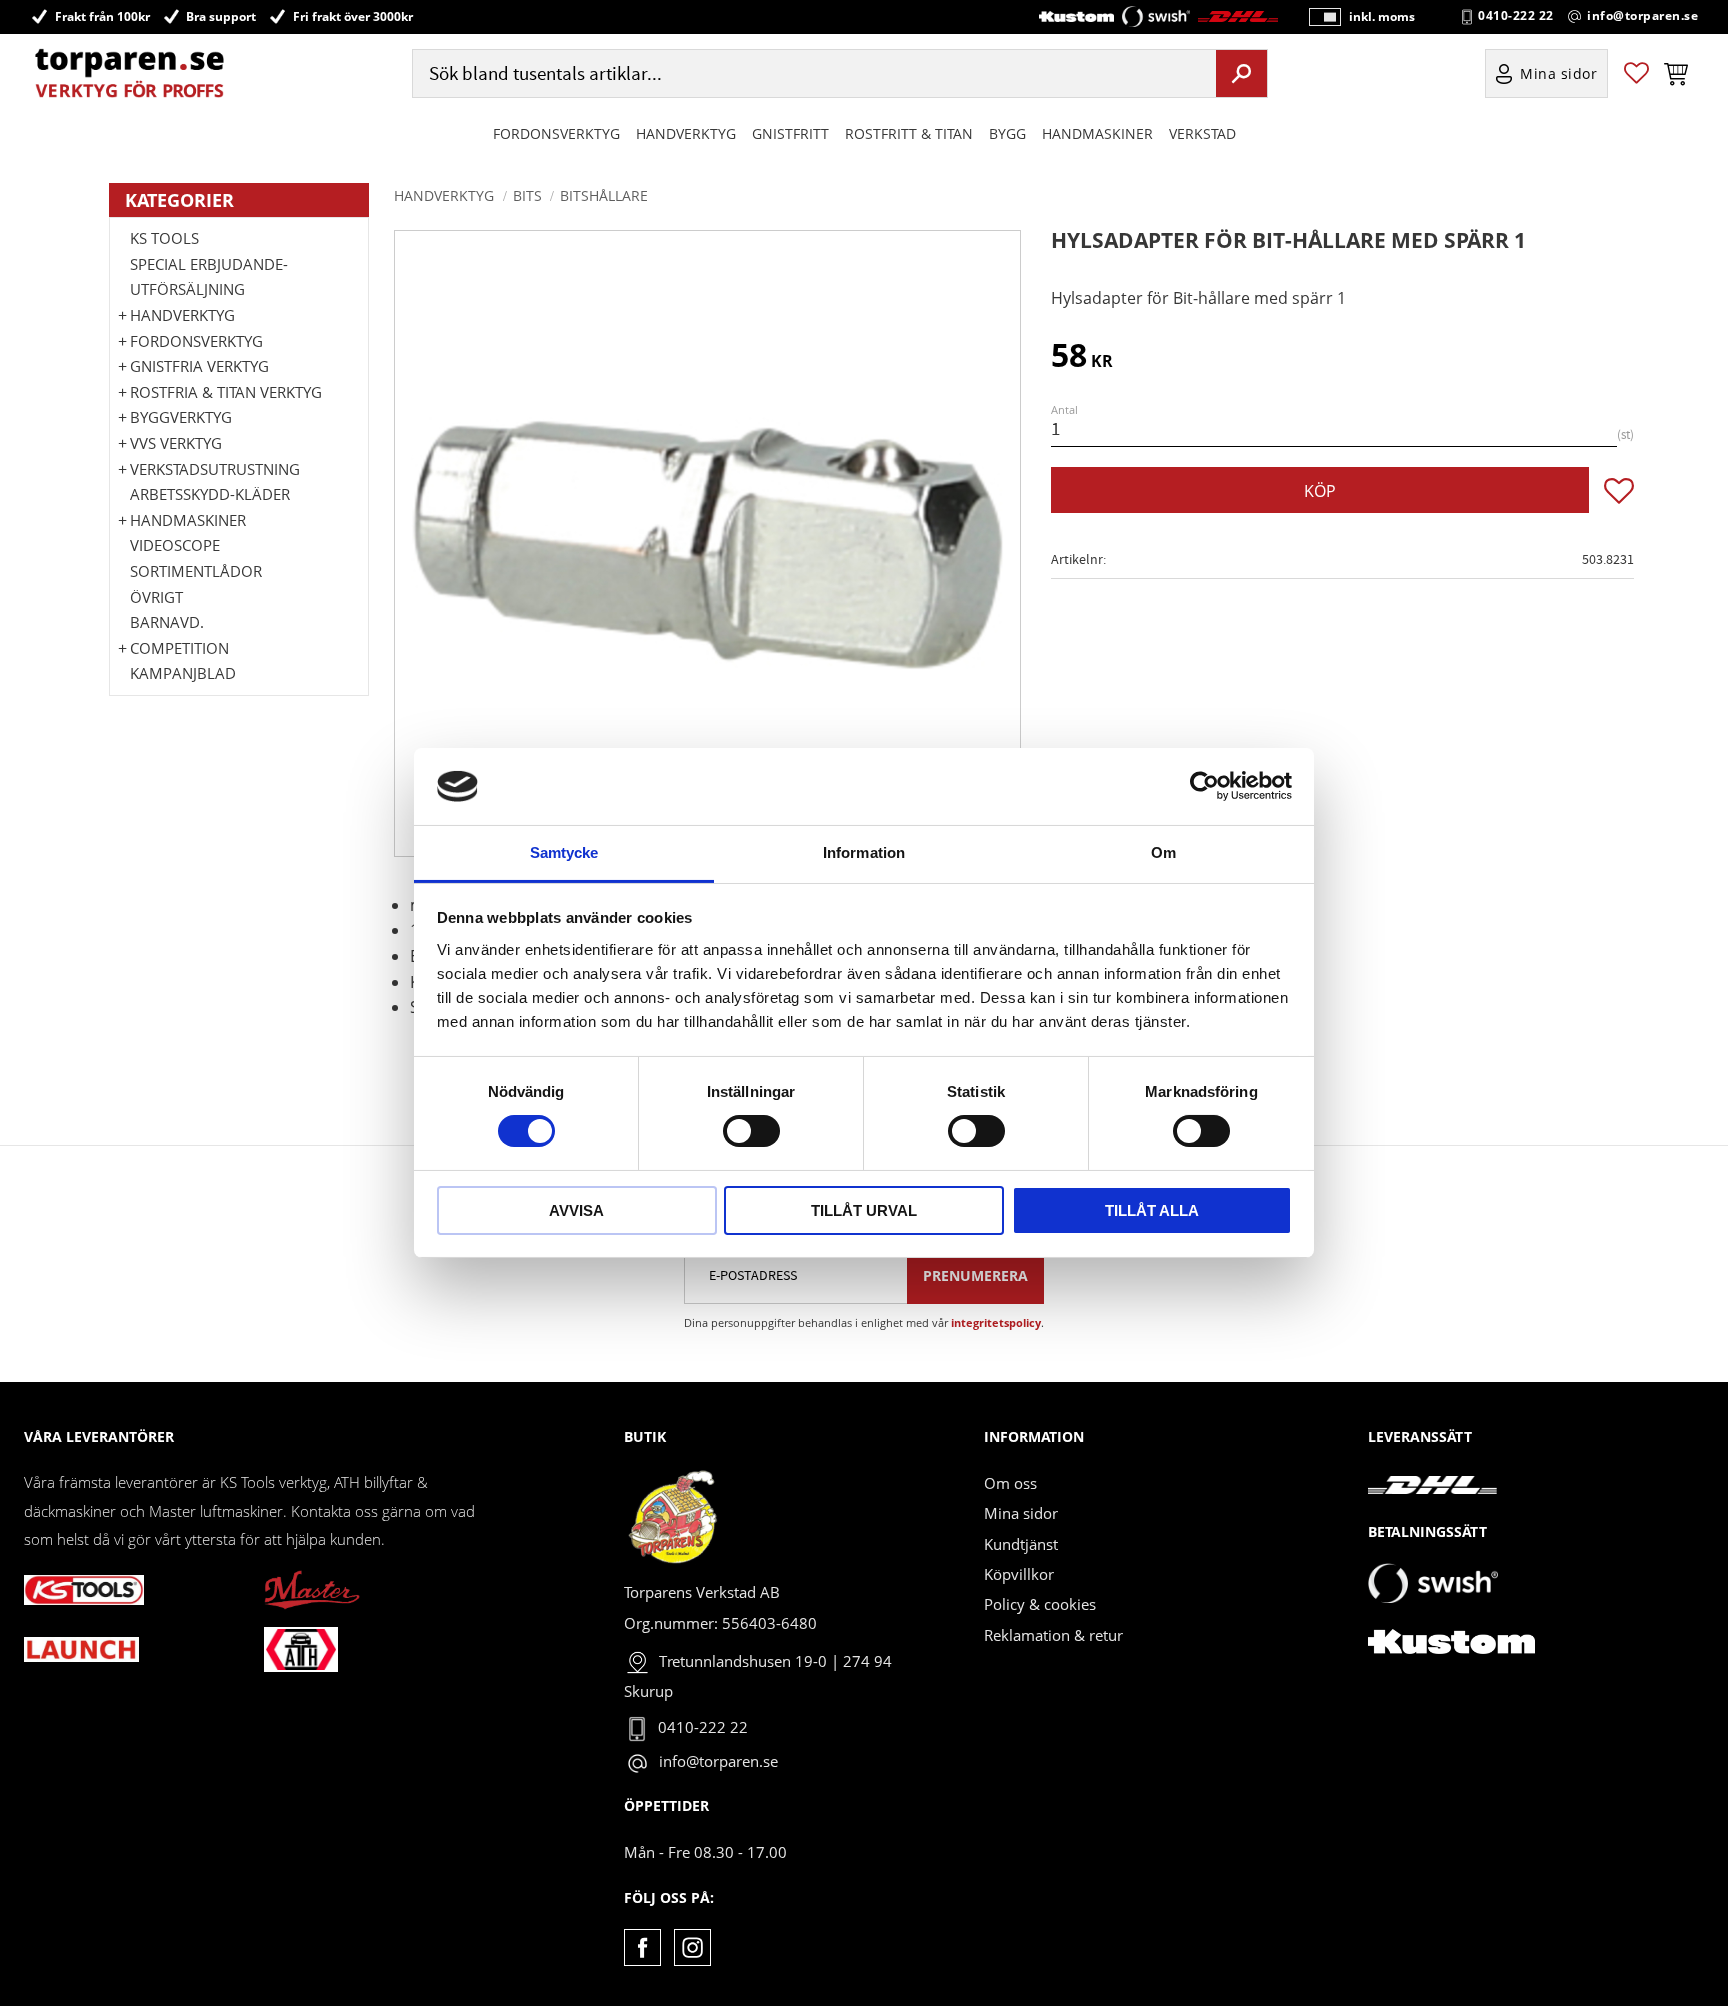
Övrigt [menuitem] (156, 597)
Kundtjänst (1021, 1544)
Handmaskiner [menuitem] (1097, 133)
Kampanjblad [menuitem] (183, 673)
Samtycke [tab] (564, 852)
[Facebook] (642, 1947)
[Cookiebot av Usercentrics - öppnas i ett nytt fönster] (1204, 786)
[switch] (751, 1131)
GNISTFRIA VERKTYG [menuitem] (199, 366)
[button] (1636, 73)
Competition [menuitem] (179, 648)
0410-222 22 (1516, 16)
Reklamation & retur (1053, 1635)
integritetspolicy (996, 1322)
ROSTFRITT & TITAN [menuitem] (909, 133)
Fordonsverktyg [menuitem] (556, 133)
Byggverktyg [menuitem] (181, 417)
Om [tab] (1163, 852)
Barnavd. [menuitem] (167, 622)
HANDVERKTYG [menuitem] (686, 133)
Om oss (1010, 1483)
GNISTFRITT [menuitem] (790, 133)
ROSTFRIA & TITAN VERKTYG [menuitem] (226, 392)
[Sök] (1241, 73)
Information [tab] (864, 852)
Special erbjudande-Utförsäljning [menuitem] (209, 277)
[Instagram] (692, 1947)
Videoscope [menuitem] (175, 545)
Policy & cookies (1040, 1604)
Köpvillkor (1019, 1574)
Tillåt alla (1152, 1210)
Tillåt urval (864, 1210)
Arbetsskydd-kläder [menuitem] (210, 494)
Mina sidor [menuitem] (1559, 73)
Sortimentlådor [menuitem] (196, 571)
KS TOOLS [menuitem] (164, 238)
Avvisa (576, 1210)
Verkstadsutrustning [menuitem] (215, 469)
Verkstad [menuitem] (1202, 133)
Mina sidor (1021, 1513)
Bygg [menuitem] (1007, 133)
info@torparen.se (1642, 16)
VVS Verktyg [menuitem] (176, 443)
